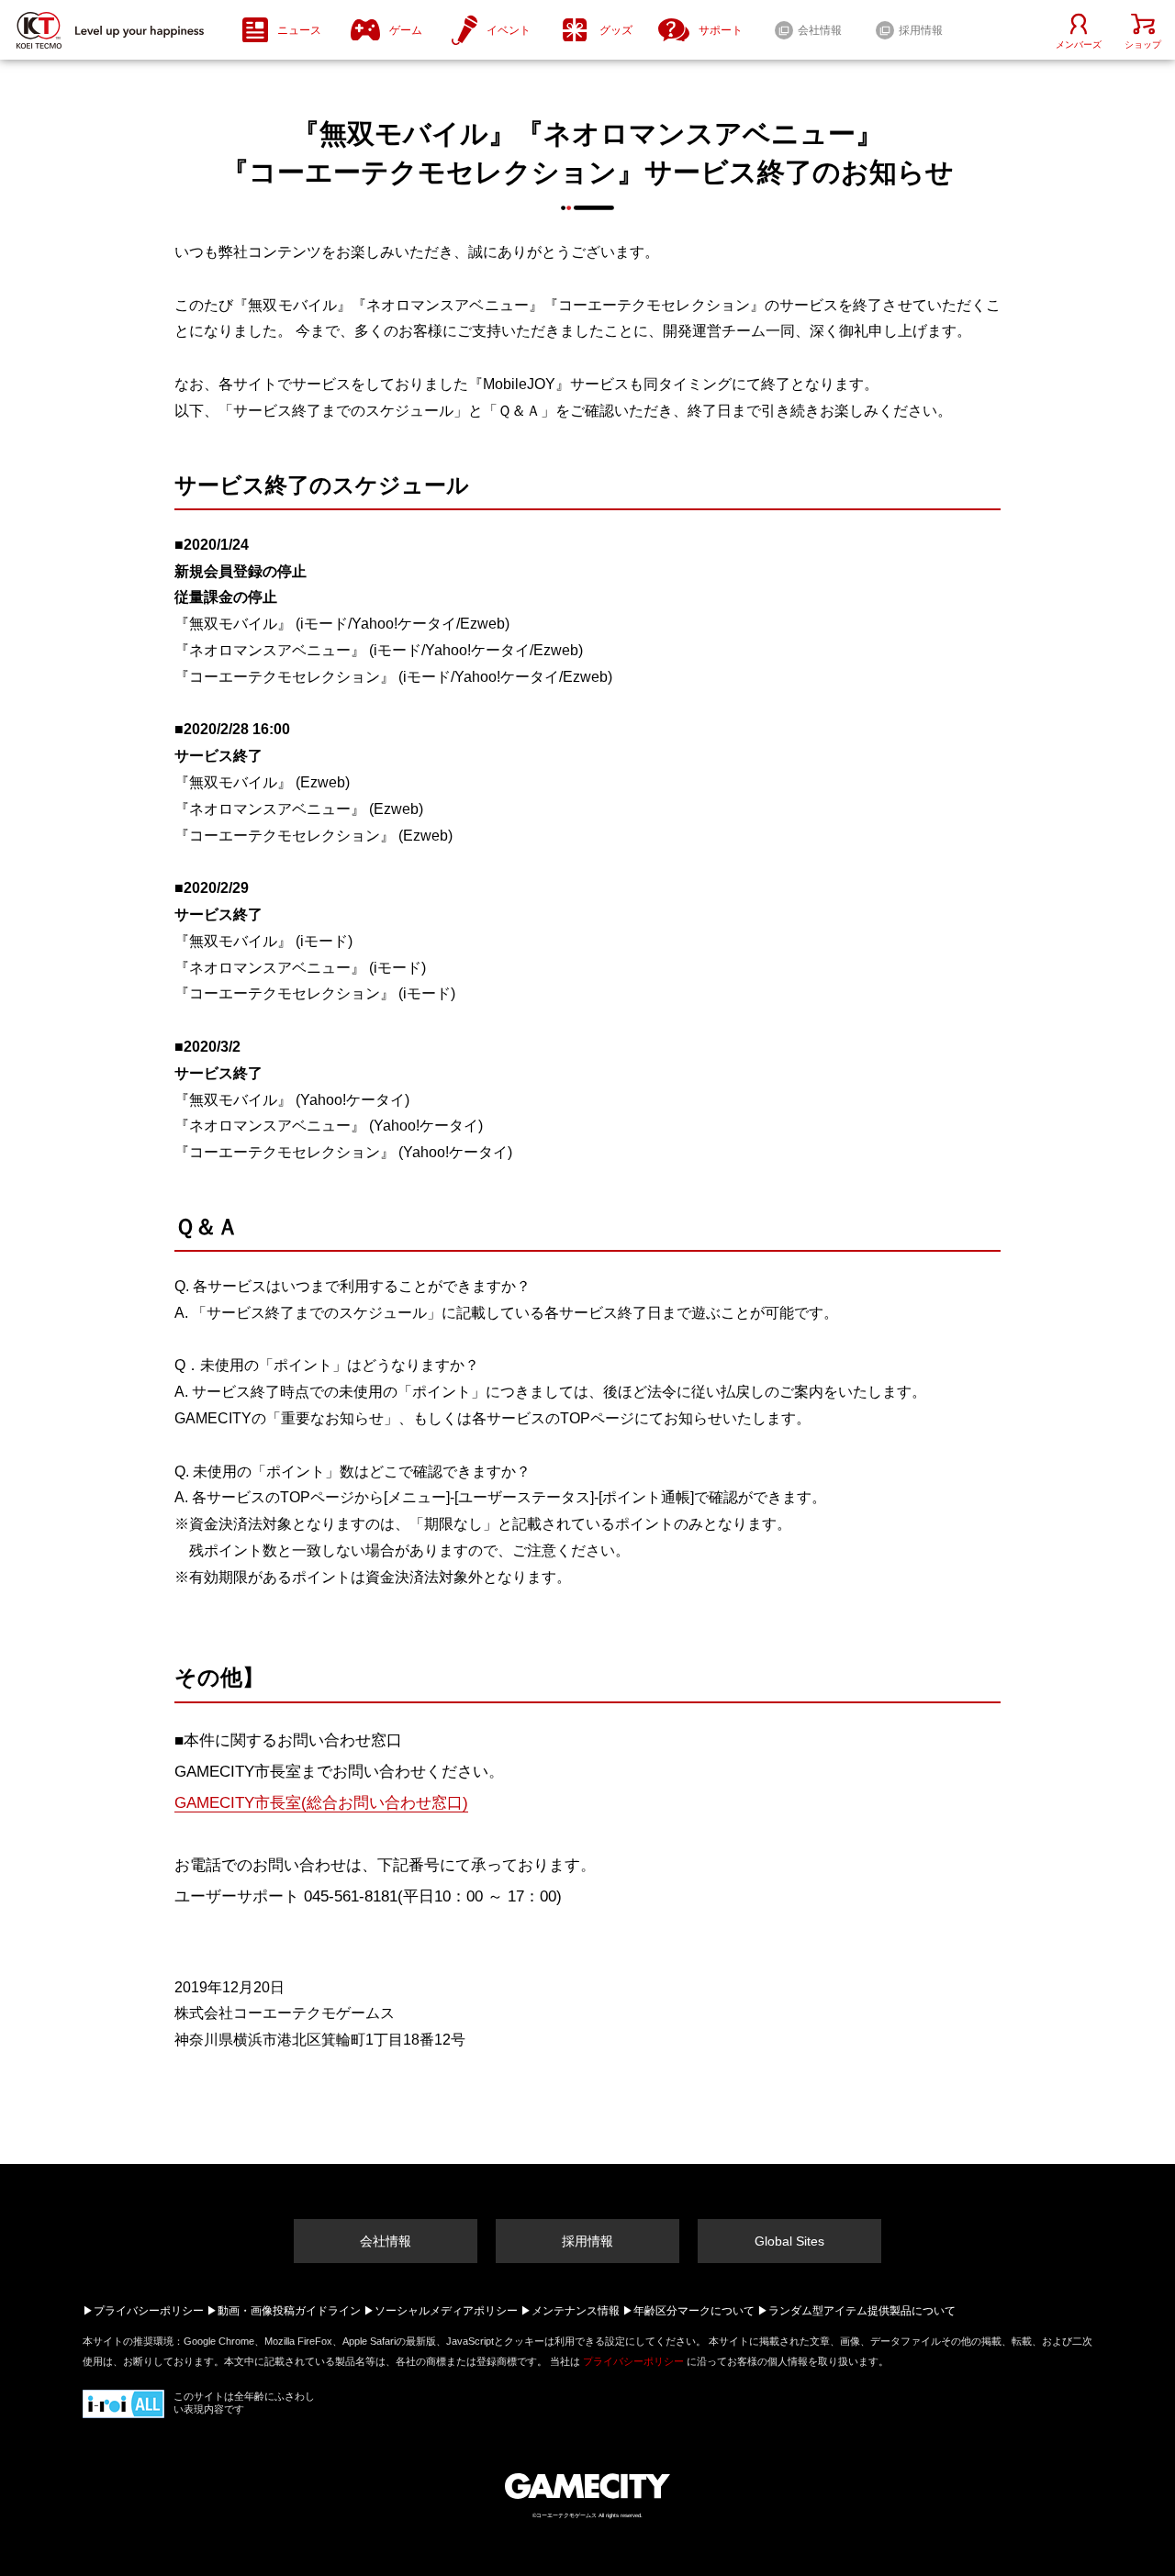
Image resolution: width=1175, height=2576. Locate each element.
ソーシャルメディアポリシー (446, 2311)
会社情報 (386, 2241)
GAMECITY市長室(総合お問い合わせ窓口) (321, 1803)
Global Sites (789, 2241)
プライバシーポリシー (149, 2311)
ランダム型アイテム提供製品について (862, 2311)
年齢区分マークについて (694, 2311)
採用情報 (587, 2241)
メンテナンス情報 (576, 2311)
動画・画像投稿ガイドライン (289, 2311)
